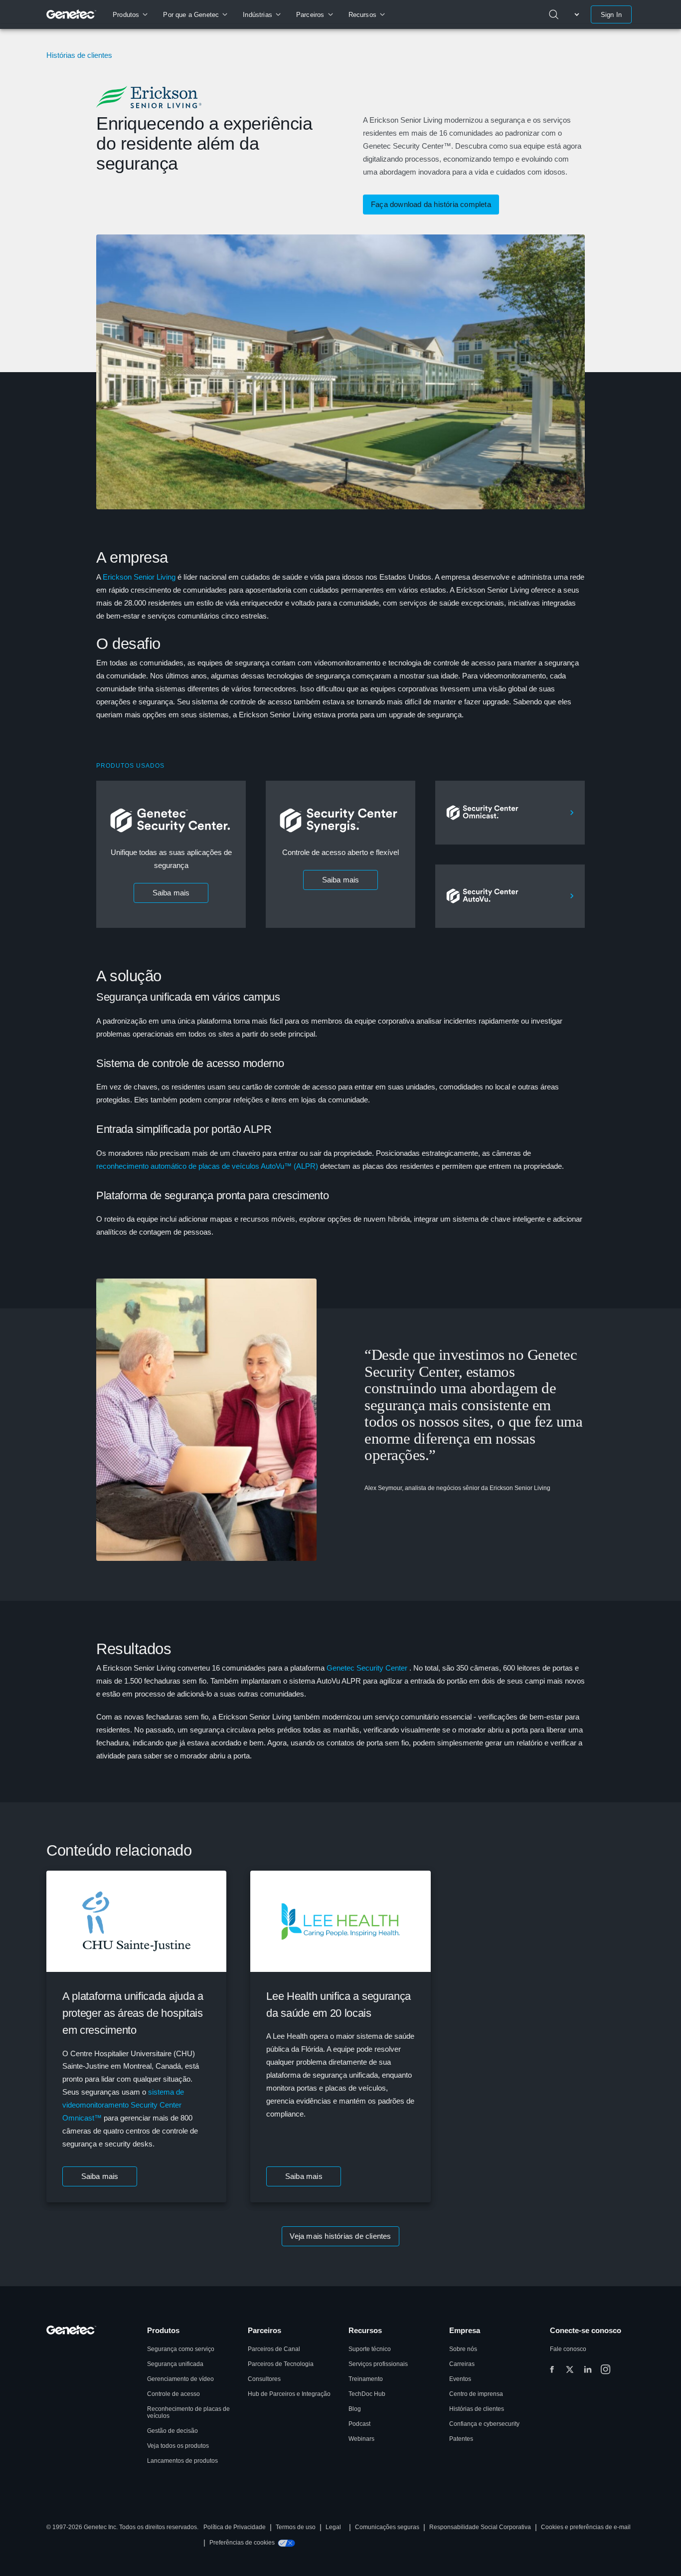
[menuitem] (130, 14)
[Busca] (554, 14)
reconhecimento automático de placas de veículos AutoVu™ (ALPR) (207, 1166)
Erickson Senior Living (139, 577)
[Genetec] (72, 14)
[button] (100, 2176)
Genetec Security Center (367, 1668)
